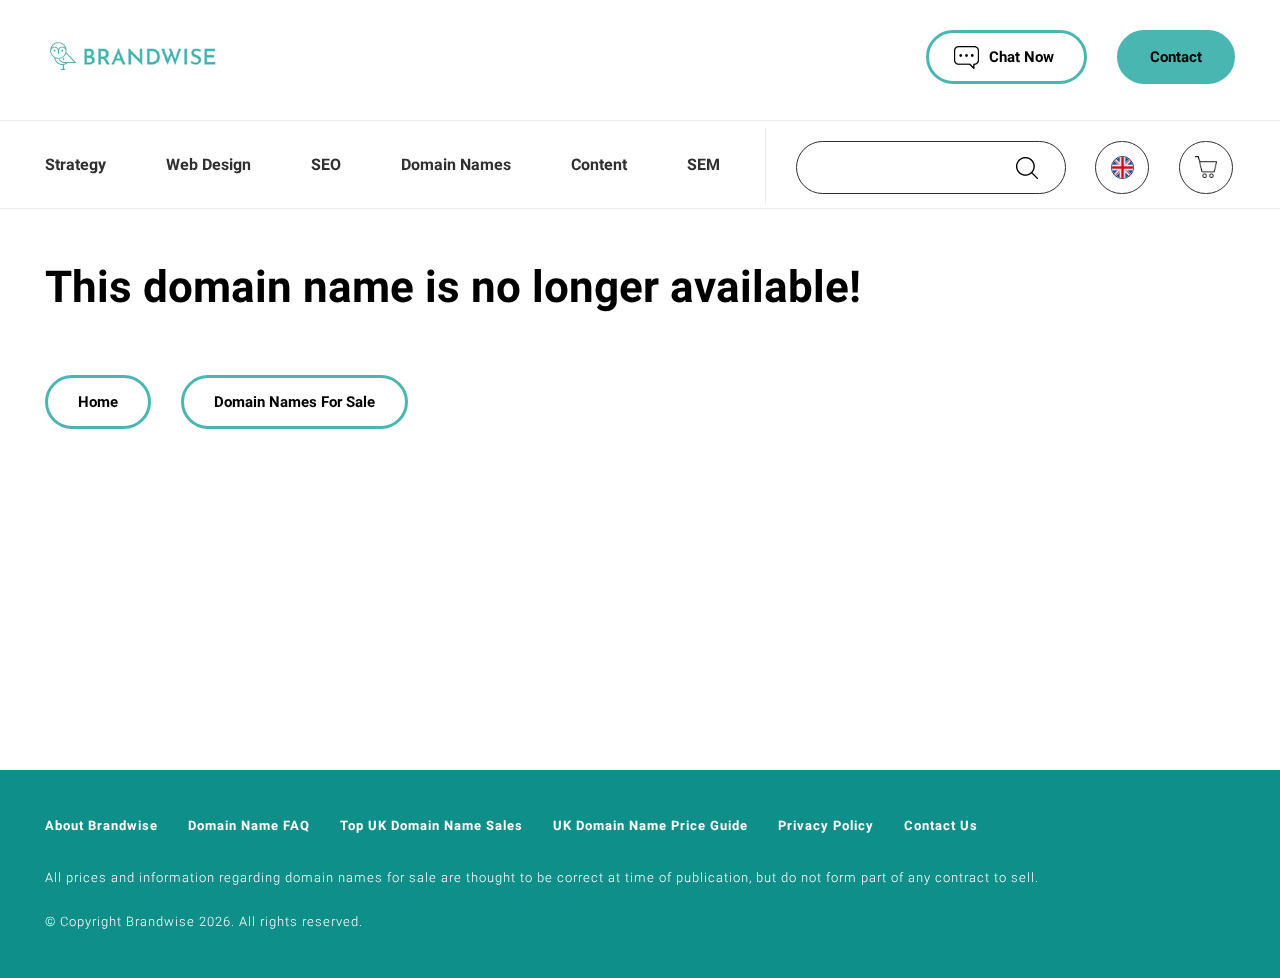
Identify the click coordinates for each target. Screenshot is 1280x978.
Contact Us (941, 825)
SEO (326, 164)
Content (599, 164)
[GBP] (1121, 167)
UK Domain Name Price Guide (650, 825)
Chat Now (1021, 57)
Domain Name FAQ (249, 825)
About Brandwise (101, 825)
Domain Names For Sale (294, 402)
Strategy (75, 164)
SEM (703, 164)
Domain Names (456, 164)
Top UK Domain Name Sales (431, 825)
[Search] (1025, 175)
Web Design (208, 164)
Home (98, 402)
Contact (1176, 57)
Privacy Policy (826, 825)
